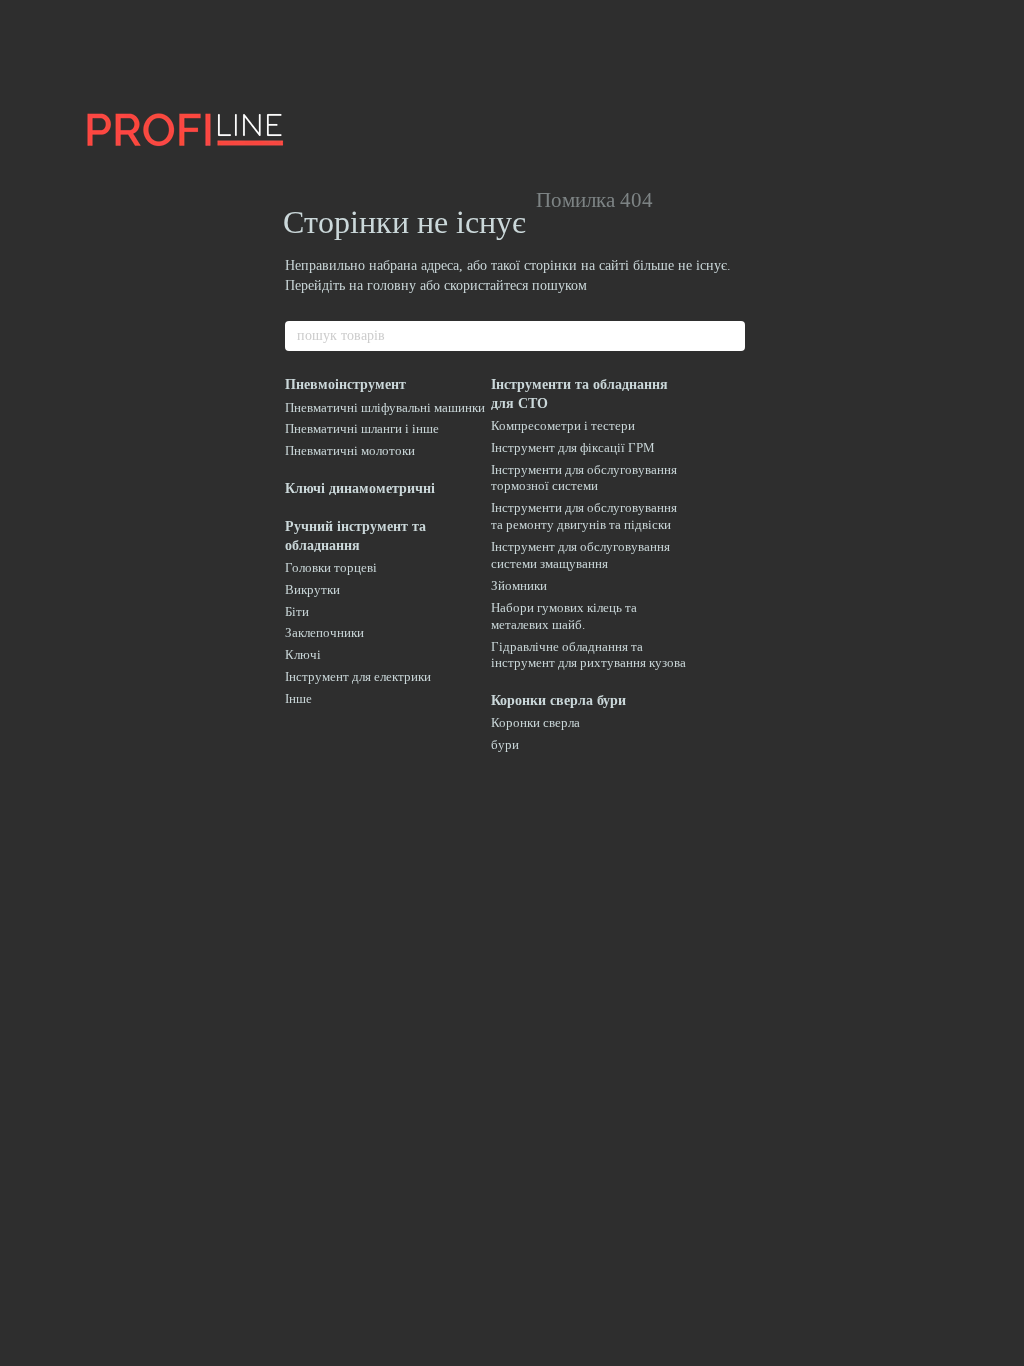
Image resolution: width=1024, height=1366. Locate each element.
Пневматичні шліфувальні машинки (385, 407)
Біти (297, 611)
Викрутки (312, 589)
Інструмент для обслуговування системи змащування (580, 555)
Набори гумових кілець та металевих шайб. (564, 616)
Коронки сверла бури (558, 700)
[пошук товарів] (729, 336)
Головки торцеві (331, 567)
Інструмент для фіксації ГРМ (573, 447)
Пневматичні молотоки (350, 450)
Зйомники (519, 585)
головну (391, 285)
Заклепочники (324, 632)
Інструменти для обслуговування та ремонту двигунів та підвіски (584, 516)
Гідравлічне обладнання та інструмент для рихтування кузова (588, 655)
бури (505, 744)
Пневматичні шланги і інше (362, 428)
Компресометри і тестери (563, 425)
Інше (298, 698)
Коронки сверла (535, 722)
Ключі (303, 654)
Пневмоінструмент (345, 384)
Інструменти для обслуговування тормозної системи (584, 478)
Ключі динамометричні (360, 488)
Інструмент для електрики (358, 676)
